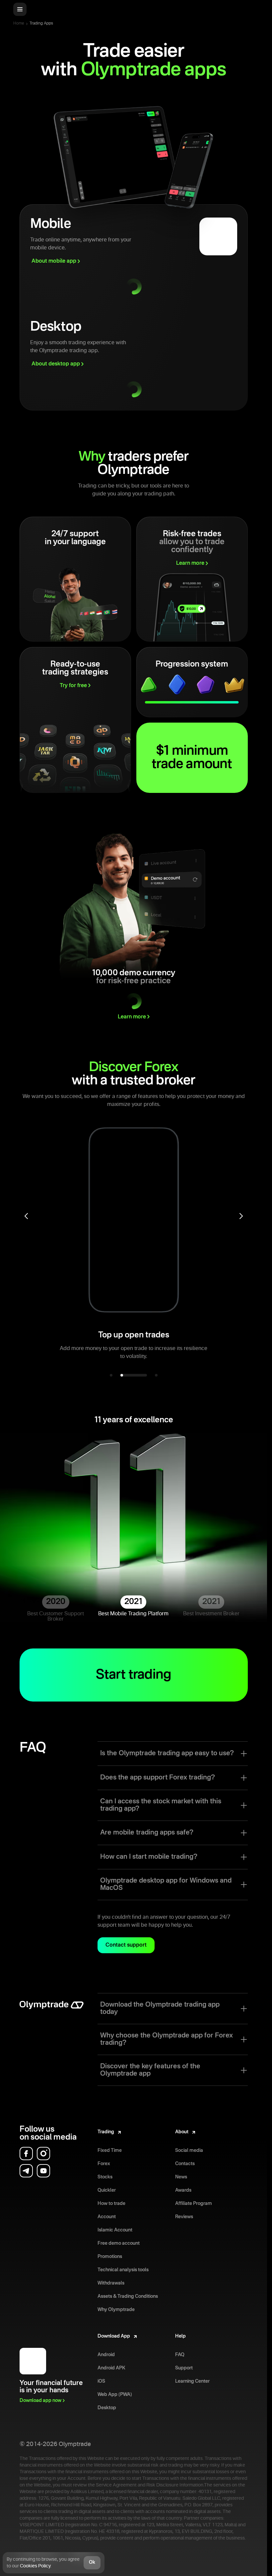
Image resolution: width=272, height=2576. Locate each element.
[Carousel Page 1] (111, 1375)
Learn (190, 563)
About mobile (54, 261)
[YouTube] (43, 2171)
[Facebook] (26, 2154)
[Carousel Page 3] (156, 1375)
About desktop (56, 364)
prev (26, 1216)
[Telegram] (26, 2171)
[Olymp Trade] (52, 2009)
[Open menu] (20, 9)
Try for (73, 686)
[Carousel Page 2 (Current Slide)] (134, 1375)
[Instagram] (43, 2154)
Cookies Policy (35, 2566)
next (241, 1216)
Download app (40, 2401)
